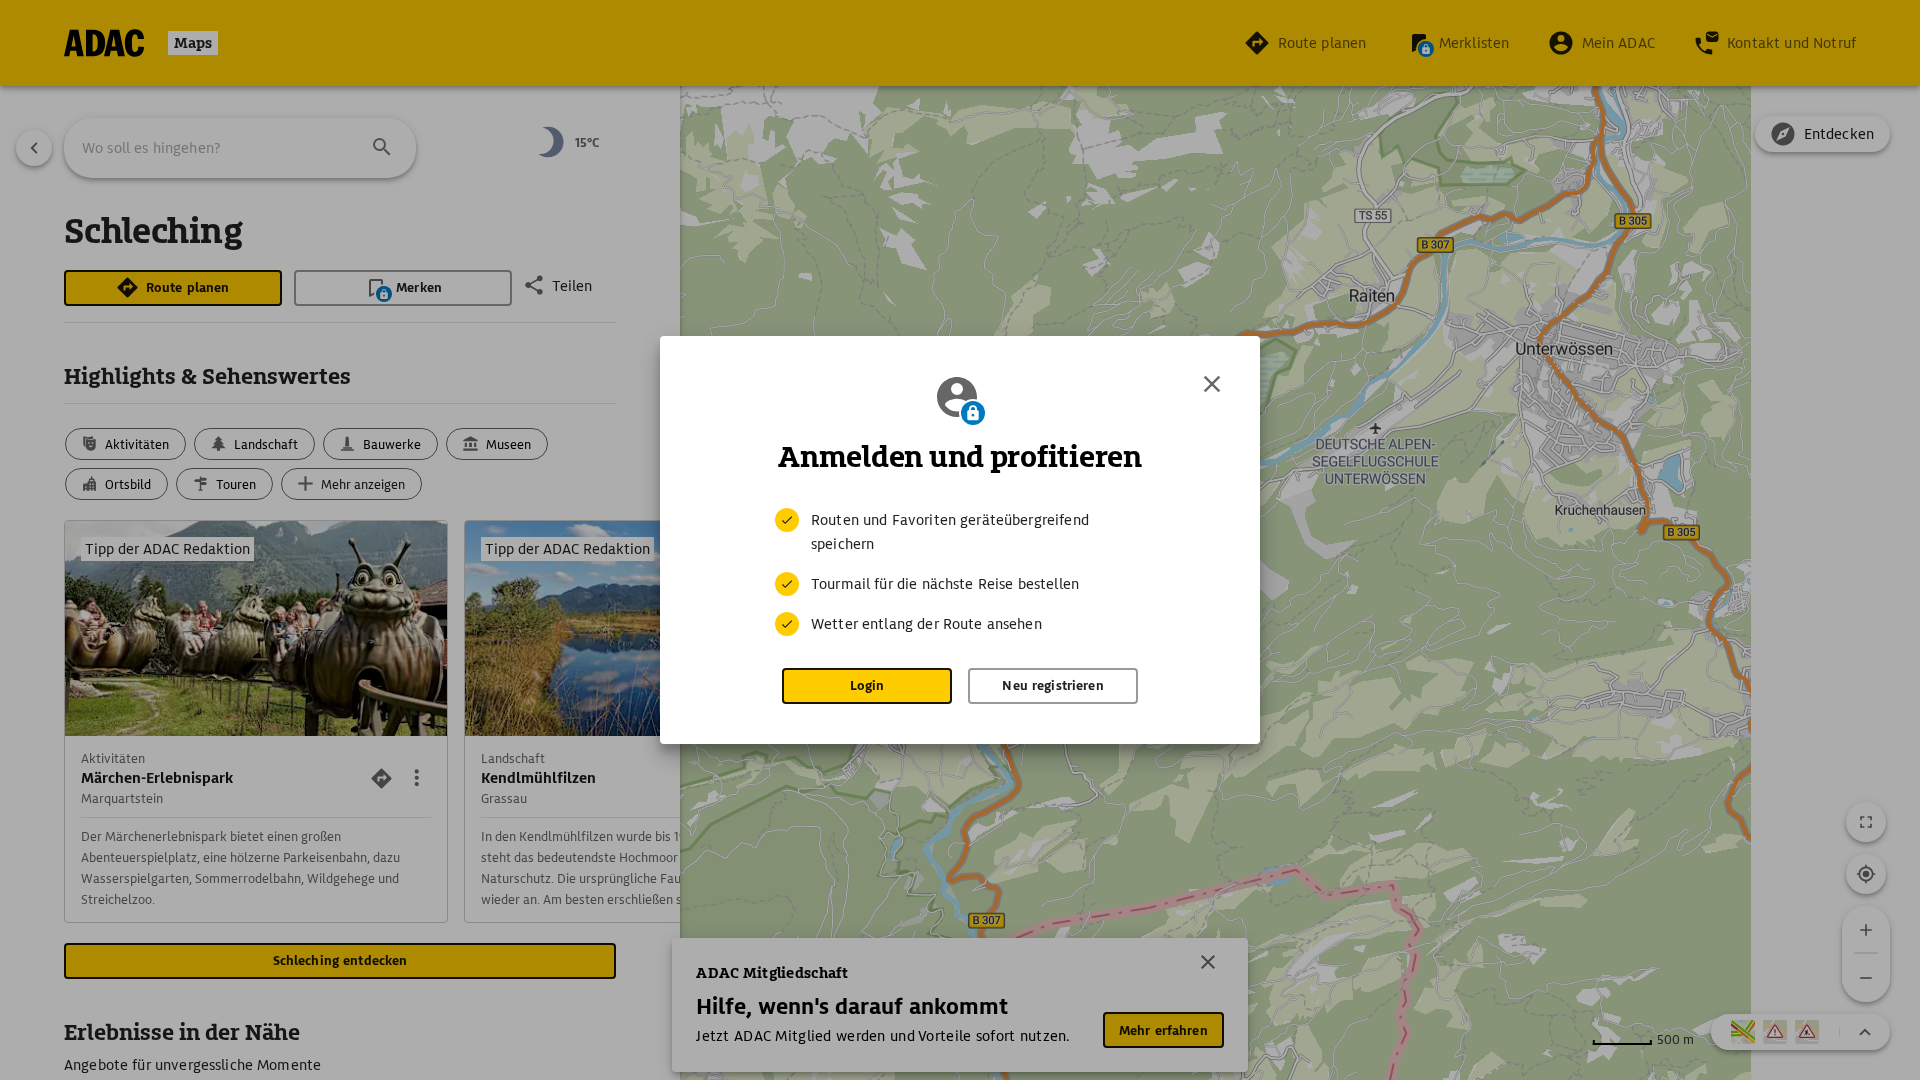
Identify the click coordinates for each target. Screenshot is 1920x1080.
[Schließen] (1212, 384)
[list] (960, 572)
